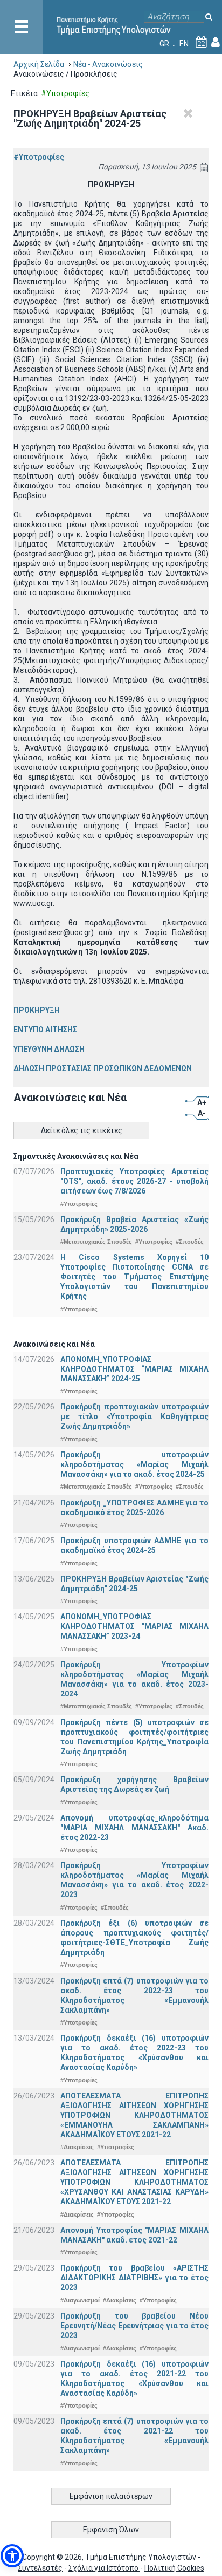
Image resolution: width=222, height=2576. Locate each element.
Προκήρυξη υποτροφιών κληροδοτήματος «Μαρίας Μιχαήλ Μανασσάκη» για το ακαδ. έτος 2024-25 (134, 1464)
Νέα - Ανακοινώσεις (108, 64)
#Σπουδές (190, 1242)
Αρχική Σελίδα (39, 64)
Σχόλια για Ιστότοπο (104, 2568)
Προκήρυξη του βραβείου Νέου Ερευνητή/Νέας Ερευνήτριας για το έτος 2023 (134, 2326)
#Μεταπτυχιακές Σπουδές (96, 1242)
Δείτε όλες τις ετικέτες (82, 1130)
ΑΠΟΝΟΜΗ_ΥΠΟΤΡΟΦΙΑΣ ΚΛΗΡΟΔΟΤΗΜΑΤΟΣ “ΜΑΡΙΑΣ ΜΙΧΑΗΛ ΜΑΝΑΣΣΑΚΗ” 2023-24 (134, 1626)
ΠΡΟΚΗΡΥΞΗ (37, 1010)
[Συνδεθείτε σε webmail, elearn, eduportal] (216, 44)
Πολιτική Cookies (174, 2568)
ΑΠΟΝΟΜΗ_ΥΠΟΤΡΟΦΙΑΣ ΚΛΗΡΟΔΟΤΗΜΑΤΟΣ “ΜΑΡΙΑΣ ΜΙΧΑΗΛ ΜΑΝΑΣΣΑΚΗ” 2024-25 (134, 1369)
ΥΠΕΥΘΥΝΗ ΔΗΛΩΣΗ (49, 1049)
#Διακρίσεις (77, 2147)
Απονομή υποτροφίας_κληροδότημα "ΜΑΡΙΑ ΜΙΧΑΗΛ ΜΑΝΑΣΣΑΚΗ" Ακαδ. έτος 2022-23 (134, 1828)
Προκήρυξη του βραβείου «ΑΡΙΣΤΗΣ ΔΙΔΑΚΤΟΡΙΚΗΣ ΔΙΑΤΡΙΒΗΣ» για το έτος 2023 (134, 2278)
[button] (12, 2556)
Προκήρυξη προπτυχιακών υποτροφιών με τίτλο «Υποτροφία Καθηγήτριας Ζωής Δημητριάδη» (134, 1416)
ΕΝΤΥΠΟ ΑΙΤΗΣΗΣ (45, 1030)
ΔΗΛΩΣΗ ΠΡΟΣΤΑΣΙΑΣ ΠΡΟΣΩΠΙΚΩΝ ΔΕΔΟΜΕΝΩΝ (103, 1068)
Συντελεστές (40, 2568)
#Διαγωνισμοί (80, 2300)
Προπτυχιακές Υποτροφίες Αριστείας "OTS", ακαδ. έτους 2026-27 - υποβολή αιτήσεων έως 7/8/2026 (134, 1181)
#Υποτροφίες (39, 157)
